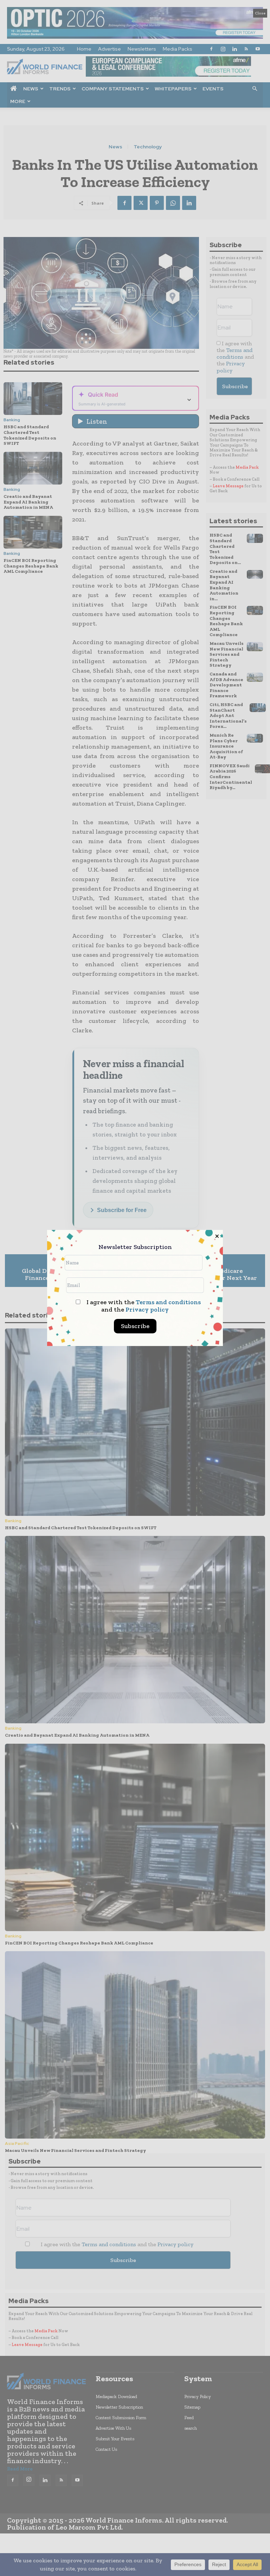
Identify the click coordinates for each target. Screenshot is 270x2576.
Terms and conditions (168, 1302)
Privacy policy (147, 1309)
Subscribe (135, 1326)
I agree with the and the (143, 1306)
